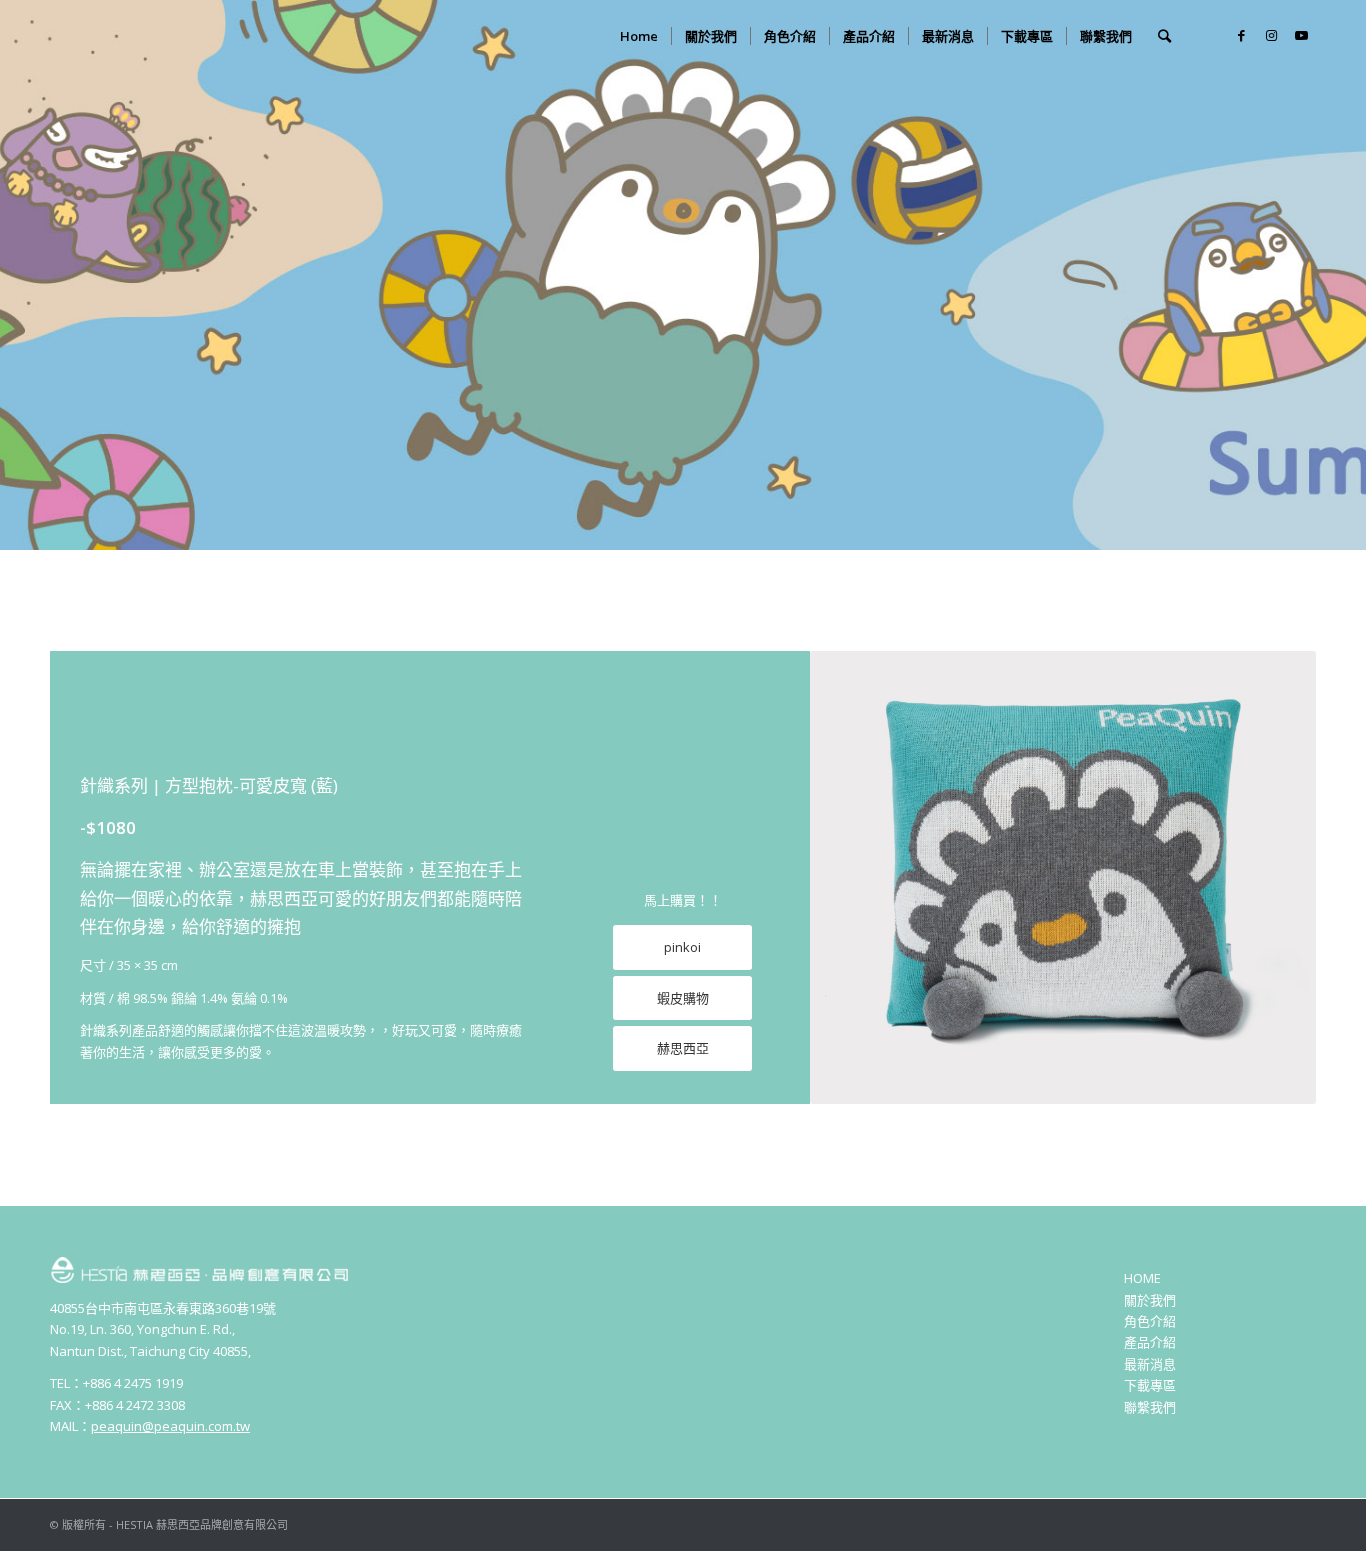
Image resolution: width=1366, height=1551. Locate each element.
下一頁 (1271, 878)
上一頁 (855, 878)
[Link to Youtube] (1301, 35)
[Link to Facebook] (1241, 35)
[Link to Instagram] (1271, 35)
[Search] (1164, 36)
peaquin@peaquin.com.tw (170, 1426)
